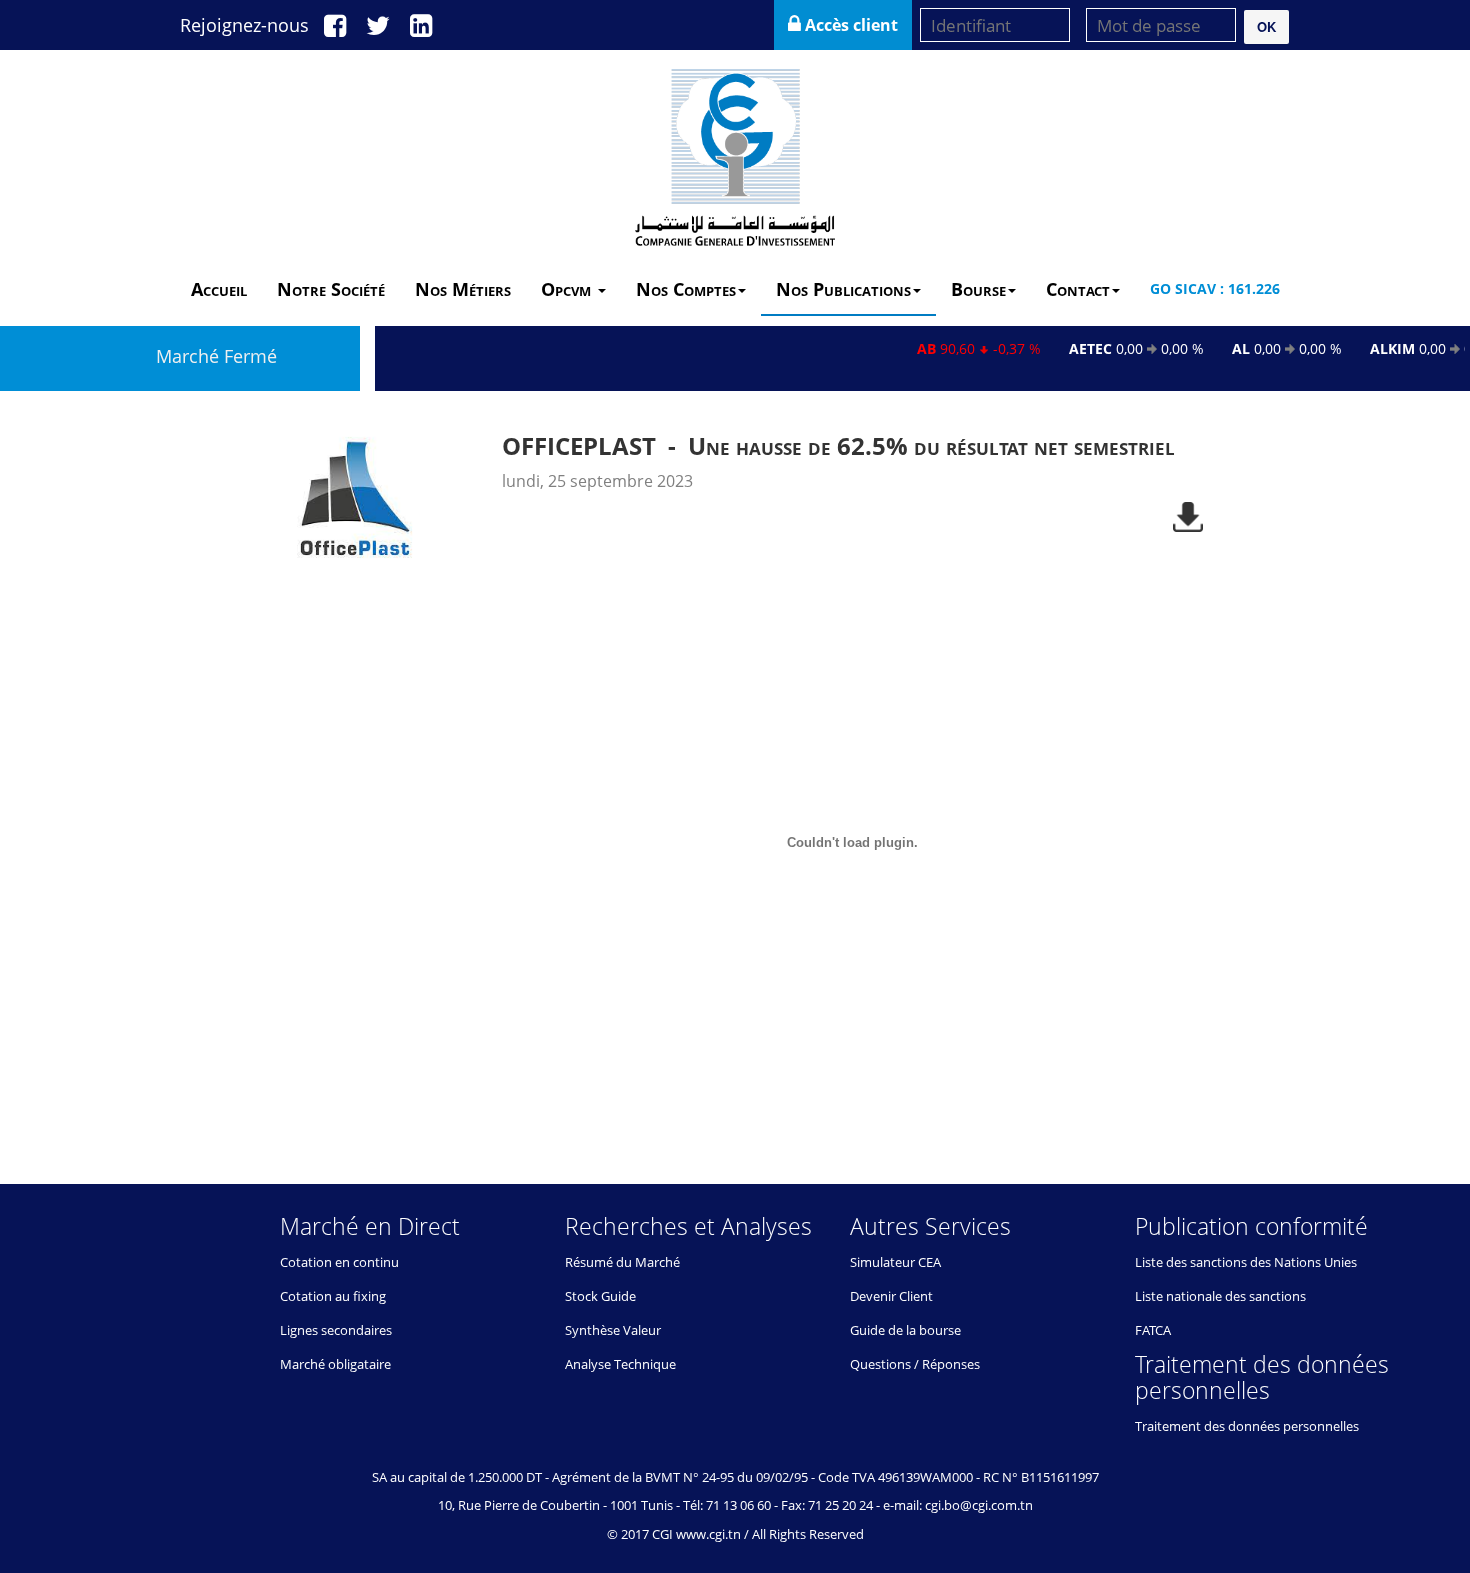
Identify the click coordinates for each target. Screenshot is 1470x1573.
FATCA (1153, 1330)
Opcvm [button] (568, 289)
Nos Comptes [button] (686, 289)
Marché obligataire (335, 1364)
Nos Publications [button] (843, 289)
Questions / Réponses (915, 1364)
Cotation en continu (339, 1262)
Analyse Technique (620, 1364)
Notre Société (331, 289)
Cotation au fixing (333, 1296)
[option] (735, 777)
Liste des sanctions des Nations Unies (1246, 1262)
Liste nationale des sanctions (1220, 1296)
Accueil (219, 289)
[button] (1266, 27)
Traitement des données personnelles (1247, 1426)
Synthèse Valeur (613, 1330)
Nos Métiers (463, 289)
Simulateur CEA (895, 1262)
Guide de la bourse (905, 1330)
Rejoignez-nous (244, 25)
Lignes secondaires (336, 1330)
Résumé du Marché (622, 1262)
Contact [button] (1078, 289)
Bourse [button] (978, 289)
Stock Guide (600, 1296)
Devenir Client (891, 1296)
